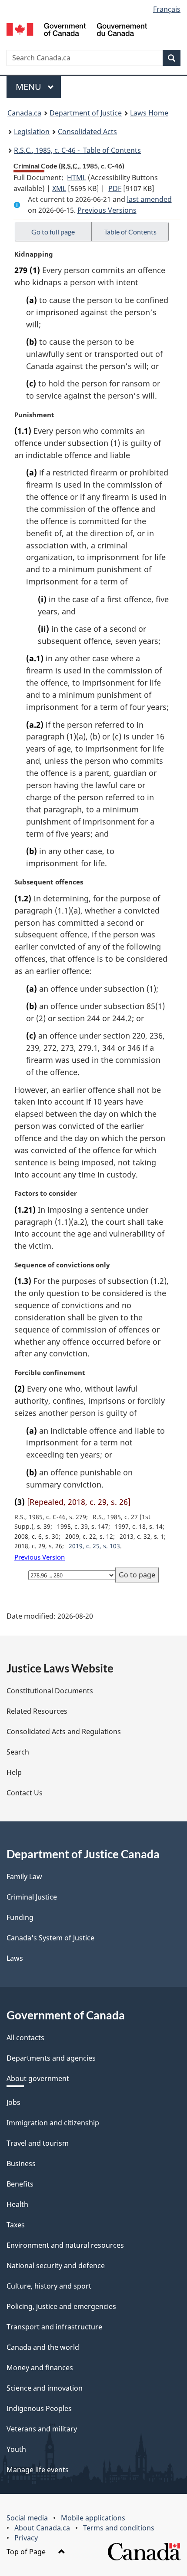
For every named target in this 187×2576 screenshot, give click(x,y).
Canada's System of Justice (50, 1938)
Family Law (24, 1877)
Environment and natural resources (65, 2245)
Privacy (26, 2538)
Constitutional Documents (50, 1691)
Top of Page (27, 2552)
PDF (115, 188)
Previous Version (40, 1557)
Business (21, 2164)
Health (17, 2204)
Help (14, 1772)
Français (167, 9)
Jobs (13, 2102)
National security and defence (56, 2266)
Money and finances (40, 2368)
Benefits (20, 2184)
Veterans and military (42, 2429)
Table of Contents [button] (130, 232)
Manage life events (38, 2470)
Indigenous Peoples (39, 2408)
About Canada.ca (42, 2528)
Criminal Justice (32, 1897)
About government (38, 2078)
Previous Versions (107, 210)
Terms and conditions (119, 2528)
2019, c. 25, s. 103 (94, 1546)
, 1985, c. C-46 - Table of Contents (77, 150)
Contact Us (25, 1793)
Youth (16, 2449)
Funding (20, 1917)
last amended (149, 199)
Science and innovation (45, 2388)
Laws (15, 1958)
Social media (27, 2518)
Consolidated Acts (87, 132)
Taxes (16, 2225)
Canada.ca (24, 113)
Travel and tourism (38, 2143)
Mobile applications (93, 2518)
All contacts (25, 2038)
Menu (30, 87)
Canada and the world (43, 2347)
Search (18, 1752)
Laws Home (149, 113)
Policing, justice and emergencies (61, 2306)
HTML (77, 178)
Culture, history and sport (49, 2286)
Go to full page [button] (53, 232)
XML (59, 188)
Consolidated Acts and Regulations (64, 1732)
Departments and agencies (51, 2058)
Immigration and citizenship (53, 2123)
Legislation (32, 132)
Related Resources (37, 1711)
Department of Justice (86, 113)
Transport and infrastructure (54, 2327)
